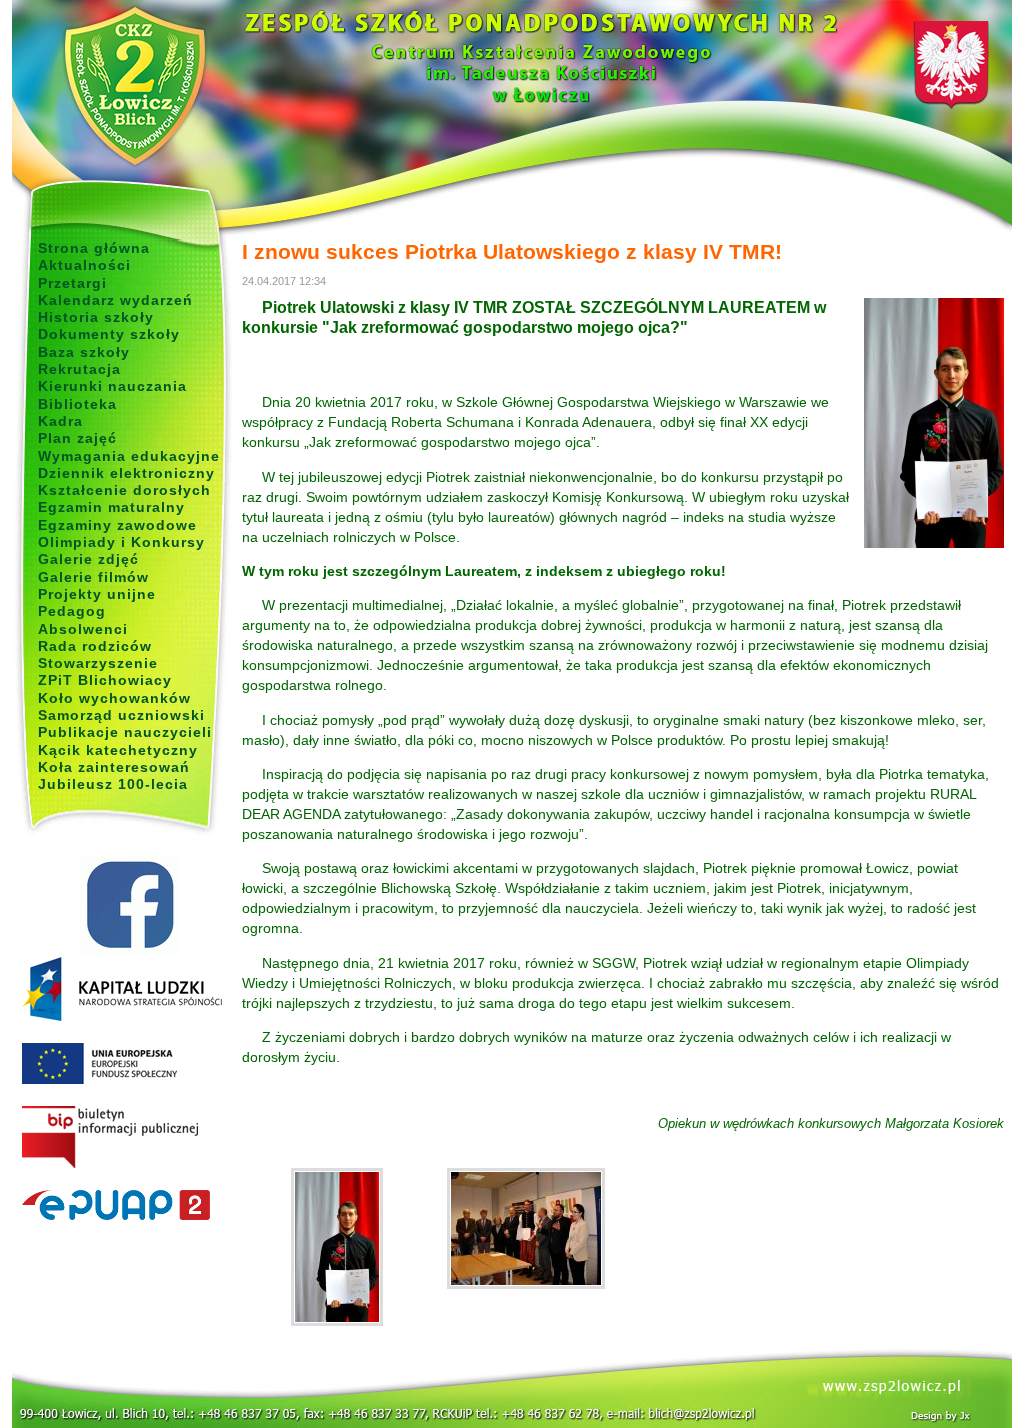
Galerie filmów (93, 577)
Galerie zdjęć (88, 559)
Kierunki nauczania (112, 386)
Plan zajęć (77, 438)
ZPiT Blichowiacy (105, 680)
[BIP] (129, 1138)
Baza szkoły (84, 352)
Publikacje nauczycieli (125, 732)
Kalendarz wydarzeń (115, 300)
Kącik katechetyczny (118, 750)
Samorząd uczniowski (121, 715)
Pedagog (72, 611)
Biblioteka (77, 404)
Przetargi (72, 283)
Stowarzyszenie (98, 663)
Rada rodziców (95, 646)
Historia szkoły (96, 317)
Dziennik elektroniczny (126, 473)
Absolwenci (83, 629)
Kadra (60, 421)
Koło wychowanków (114, 698)
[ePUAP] (129, 1206)
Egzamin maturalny (111, 507)
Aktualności (84, 265)
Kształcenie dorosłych (124, 490)
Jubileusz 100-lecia (113, 784)
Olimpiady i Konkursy (121, 542)
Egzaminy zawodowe (117, 525)
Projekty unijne (97, 594)
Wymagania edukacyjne (129, 456)
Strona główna (94, 248)
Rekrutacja (79, 369)
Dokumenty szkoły (109, 334)
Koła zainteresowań (114, 767)
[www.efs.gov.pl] (122, 1017)
